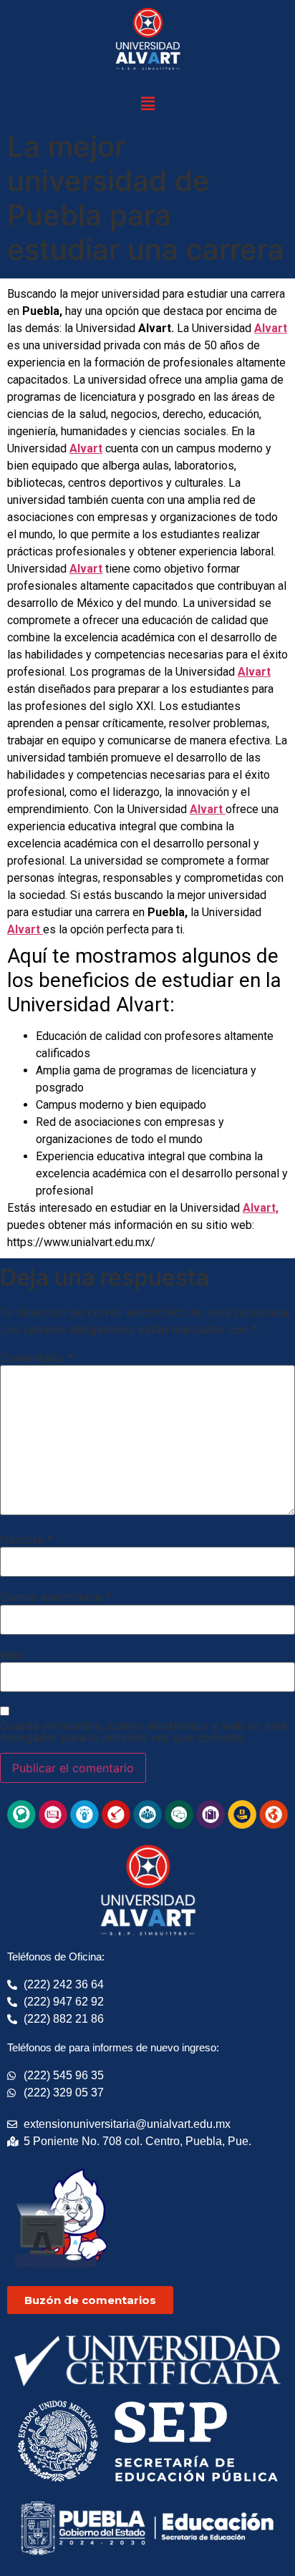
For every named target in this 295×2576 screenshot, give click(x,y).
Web (12, 1655)
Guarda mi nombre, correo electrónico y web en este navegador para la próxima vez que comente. (144, 1731)
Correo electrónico (56, 1597)
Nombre (26, 1540)
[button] (147, 103)
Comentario (37, 1358)
